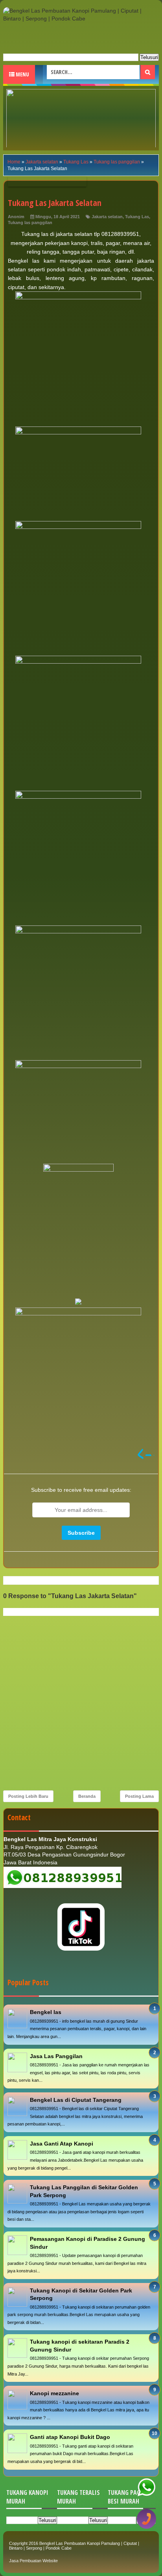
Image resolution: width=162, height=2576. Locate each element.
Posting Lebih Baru (28, 1796)
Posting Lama (139, 1796)
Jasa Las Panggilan (56, 2056)
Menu (22, 74)
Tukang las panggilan (30, 223)
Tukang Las (137, 217)
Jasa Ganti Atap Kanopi (62, 2144)
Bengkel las (46, 2012)
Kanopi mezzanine (54, 2393)
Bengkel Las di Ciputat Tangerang (76, 2100)
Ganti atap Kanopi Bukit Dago (70, 2437)
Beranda (87, 1796)
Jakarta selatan (107, 217)
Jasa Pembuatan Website (33, 2561)
